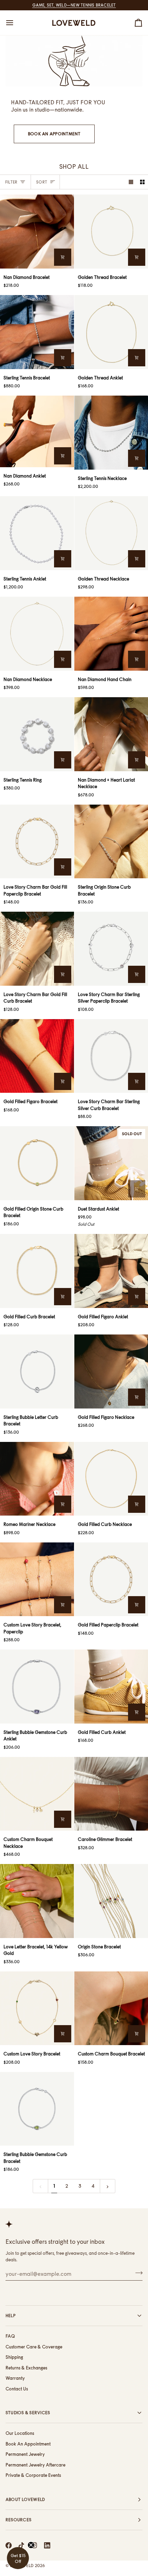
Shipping (14, 2357)
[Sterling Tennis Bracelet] (37, 332)
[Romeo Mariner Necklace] (37, 1479)
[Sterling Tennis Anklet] (37, 533)
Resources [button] (18, 2520)
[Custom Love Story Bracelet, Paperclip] (37, 1579)
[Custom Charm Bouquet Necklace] (37, 1794)
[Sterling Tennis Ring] (37, 734)
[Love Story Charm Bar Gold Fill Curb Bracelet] (37, 949)
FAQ (10, 2336)
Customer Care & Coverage (34, 2347)
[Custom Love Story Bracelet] (37, 2008)
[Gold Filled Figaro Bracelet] (37, 1056)
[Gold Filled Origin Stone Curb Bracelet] (37, 1163)
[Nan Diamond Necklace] (37, 634)
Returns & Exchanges (26, 2368)
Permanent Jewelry (25, 2454)
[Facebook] (9, 2545)
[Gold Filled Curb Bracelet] (37, 1271)
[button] (18, 2558)
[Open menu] (16, 23)
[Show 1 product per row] (131, 182)
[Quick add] (63, 257)
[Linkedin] (47, 2545)
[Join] (137, 2273)
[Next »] (108, 2186)
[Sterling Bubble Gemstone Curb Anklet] (37, 1687)
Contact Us (17, 2389)
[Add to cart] (137, 659)
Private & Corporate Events (33, 2475)
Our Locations (20, 2433)
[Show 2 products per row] (142, 182)
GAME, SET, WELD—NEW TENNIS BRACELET (74, 5)
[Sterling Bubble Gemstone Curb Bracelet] (37, 2109)
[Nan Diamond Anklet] (37, 431)
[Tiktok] (21, 2545)
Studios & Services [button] (28, 2413)
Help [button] (10, 2316)
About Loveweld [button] (25, 2499)
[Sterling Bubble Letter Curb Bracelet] (37, 1371)
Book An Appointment (54, 134)
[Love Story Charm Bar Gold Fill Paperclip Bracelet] (37, 842)
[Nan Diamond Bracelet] (37, 232)
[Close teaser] (31, 2545)
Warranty (15, 2378)
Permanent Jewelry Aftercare (35, 2465)
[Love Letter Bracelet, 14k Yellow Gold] (37, 1901)
